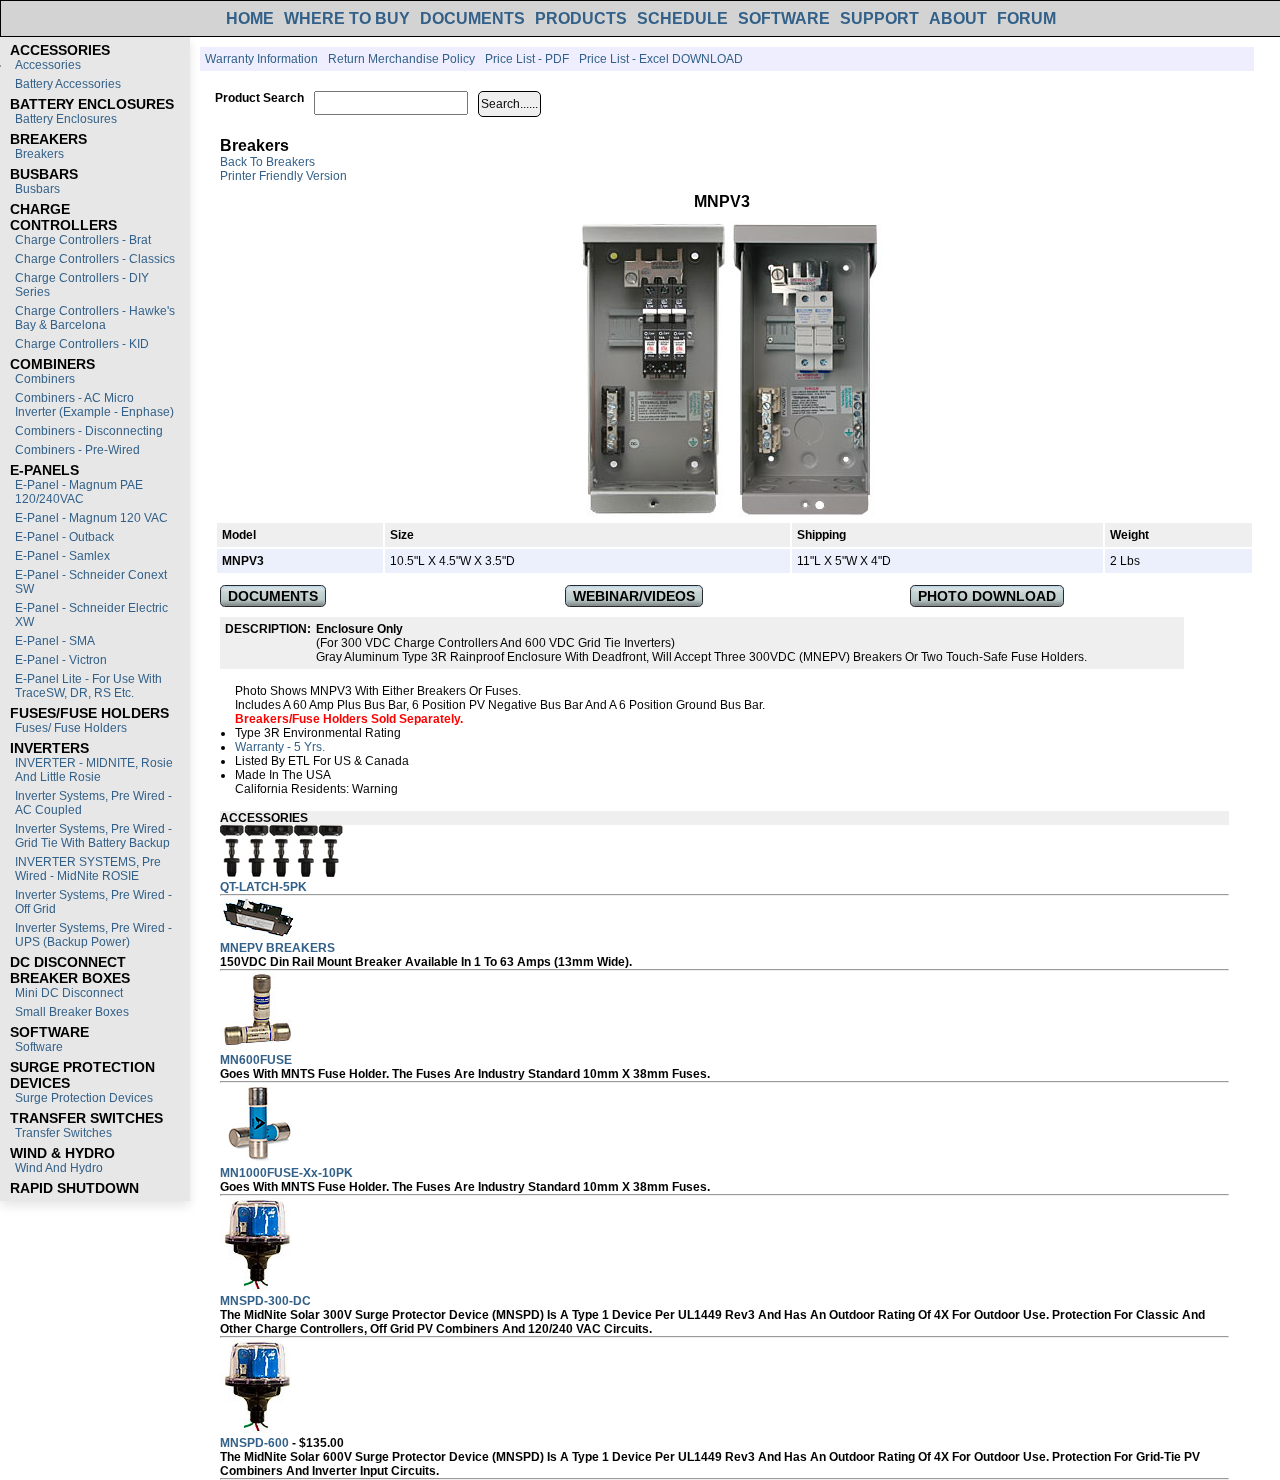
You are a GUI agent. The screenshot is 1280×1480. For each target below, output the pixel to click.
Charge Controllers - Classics (95, 259)
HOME (250, 18)
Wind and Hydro (59, 1168)
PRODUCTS (581, 18)
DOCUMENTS (472, 18)
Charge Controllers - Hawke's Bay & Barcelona (95, 318)
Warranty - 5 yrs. (280, 747)
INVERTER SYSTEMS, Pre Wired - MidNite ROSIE (88, 869)
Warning (375, 789)
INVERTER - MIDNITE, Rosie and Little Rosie (94, 770)
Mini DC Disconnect (69, 993)
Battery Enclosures (66, 119)
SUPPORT (879, 18)
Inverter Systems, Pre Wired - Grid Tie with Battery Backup (93, 836)
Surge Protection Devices (84, 1098)
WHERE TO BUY (347, 18)
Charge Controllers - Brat (83, 240)
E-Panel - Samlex (62, 556)
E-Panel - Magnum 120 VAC (91, 518)
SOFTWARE (784, 18)
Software (39, 1047)
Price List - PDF (527, 59)
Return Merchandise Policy (401, 59)
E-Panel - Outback (64, 537)
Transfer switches (63, 1133)
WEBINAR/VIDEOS (634, 596)
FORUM (1026, 18)
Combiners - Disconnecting (89, 431)
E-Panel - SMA (55, 641)
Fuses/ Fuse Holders (71, 728)
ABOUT (958, 18)
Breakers (39, 154)
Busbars (37, 189)
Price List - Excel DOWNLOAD (661, 59)
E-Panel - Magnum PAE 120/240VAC (79, 492)
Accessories (48, 65)
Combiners (45, 379)
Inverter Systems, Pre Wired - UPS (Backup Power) (93, 935)
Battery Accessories (68, 84)
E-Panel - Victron (61, 660)
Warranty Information (261, 59)
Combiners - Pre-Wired (77, 450)
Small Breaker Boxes (72, 1012)
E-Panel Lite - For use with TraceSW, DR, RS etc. (88, 686)
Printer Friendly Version (283, 176)
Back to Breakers (267, 162)
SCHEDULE (682, 18)
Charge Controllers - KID (82, 344)
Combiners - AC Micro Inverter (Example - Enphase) (94, 405)
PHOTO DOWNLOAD (987, 596)
